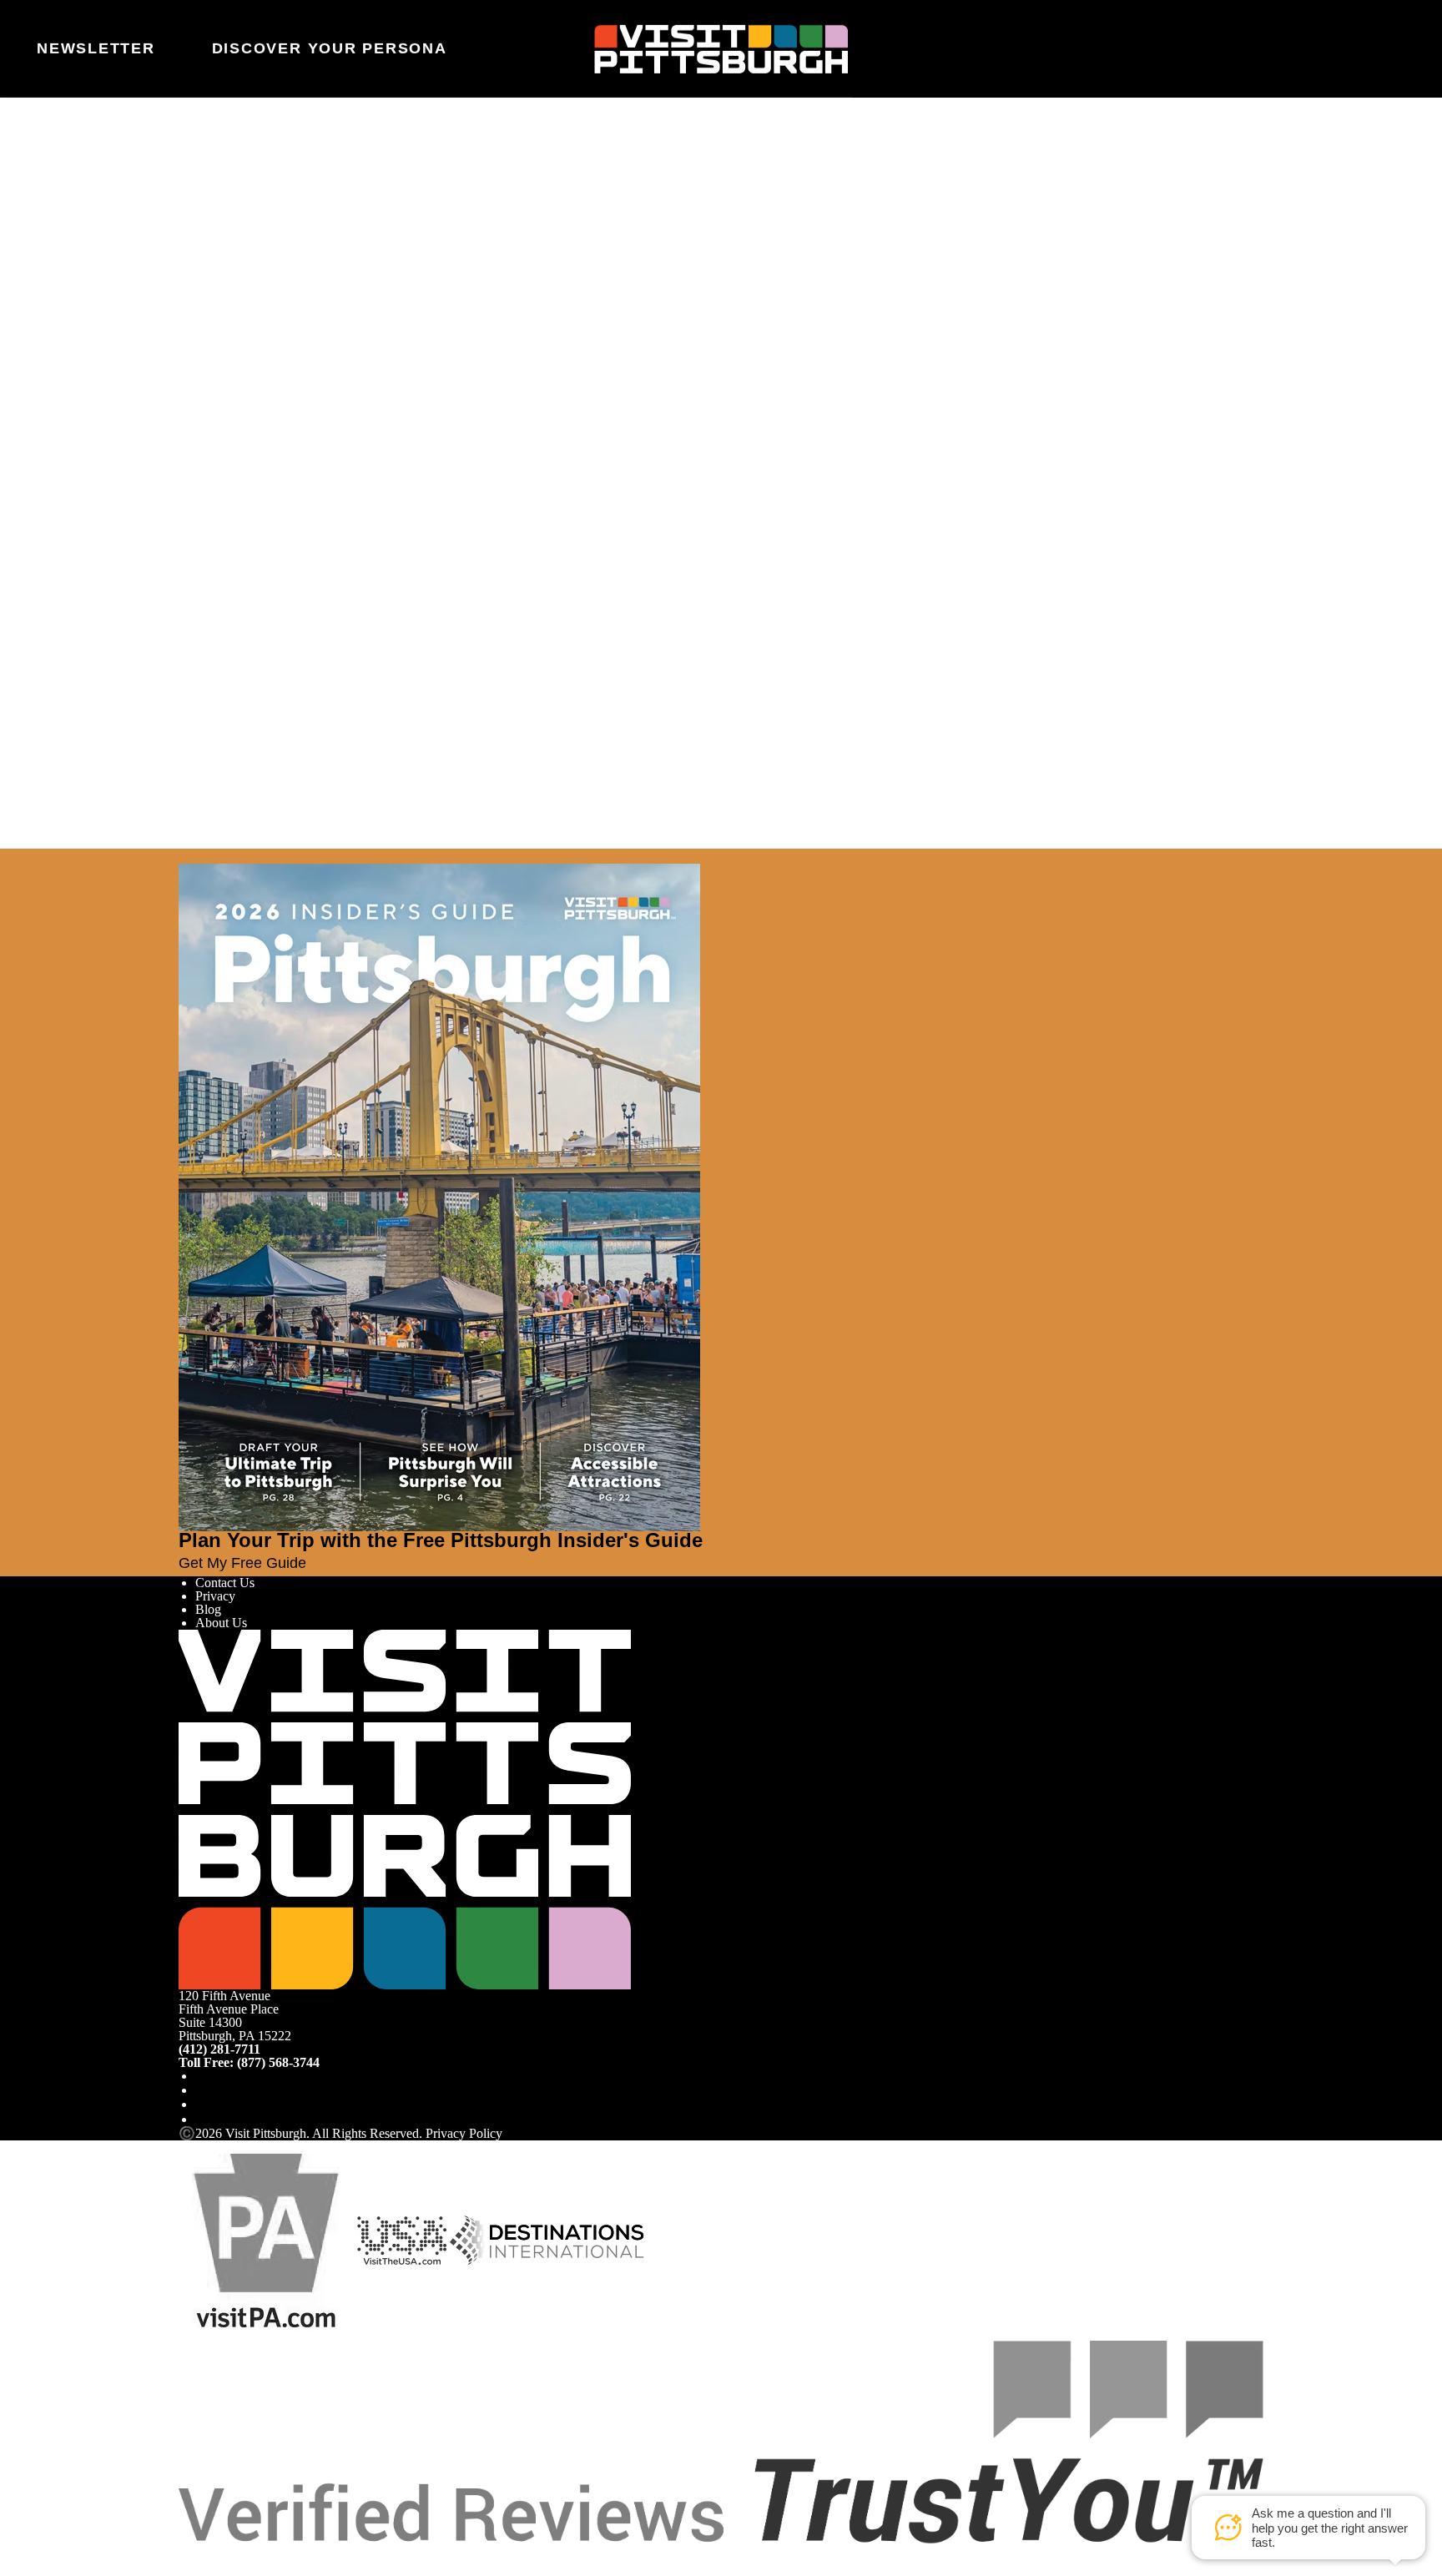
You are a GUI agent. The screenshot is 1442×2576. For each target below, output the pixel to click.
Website (199, 238)
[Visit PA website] (266, 2239)
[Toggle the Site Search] (1349, 48)
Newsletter (96, 48)
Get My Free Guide (242, 1563)
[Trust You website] (721, 2441)
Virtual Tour (227, 360)
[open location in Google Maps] (281, 442)
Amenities (222, 347)
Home (233, 171)
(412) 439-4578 (230, 512)
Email (239, 238)
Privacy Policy (464, 2133)
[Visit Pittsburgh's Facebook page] (202, 2076)
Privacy (215, 1596)
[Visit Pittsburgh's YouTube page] (202, 2104)
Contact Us (225, 1583)
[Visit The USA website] (402, 2239)
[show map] (215, 413)
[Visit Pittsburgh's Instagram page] (202, 2090)
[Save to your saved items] (192, 413)
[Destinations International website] (547, 2239)
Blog (208, 1609)
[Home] (721, 48)
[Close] (43, 856)
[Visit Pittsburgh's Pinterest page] (202, 2119)
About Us (221, 1623)
